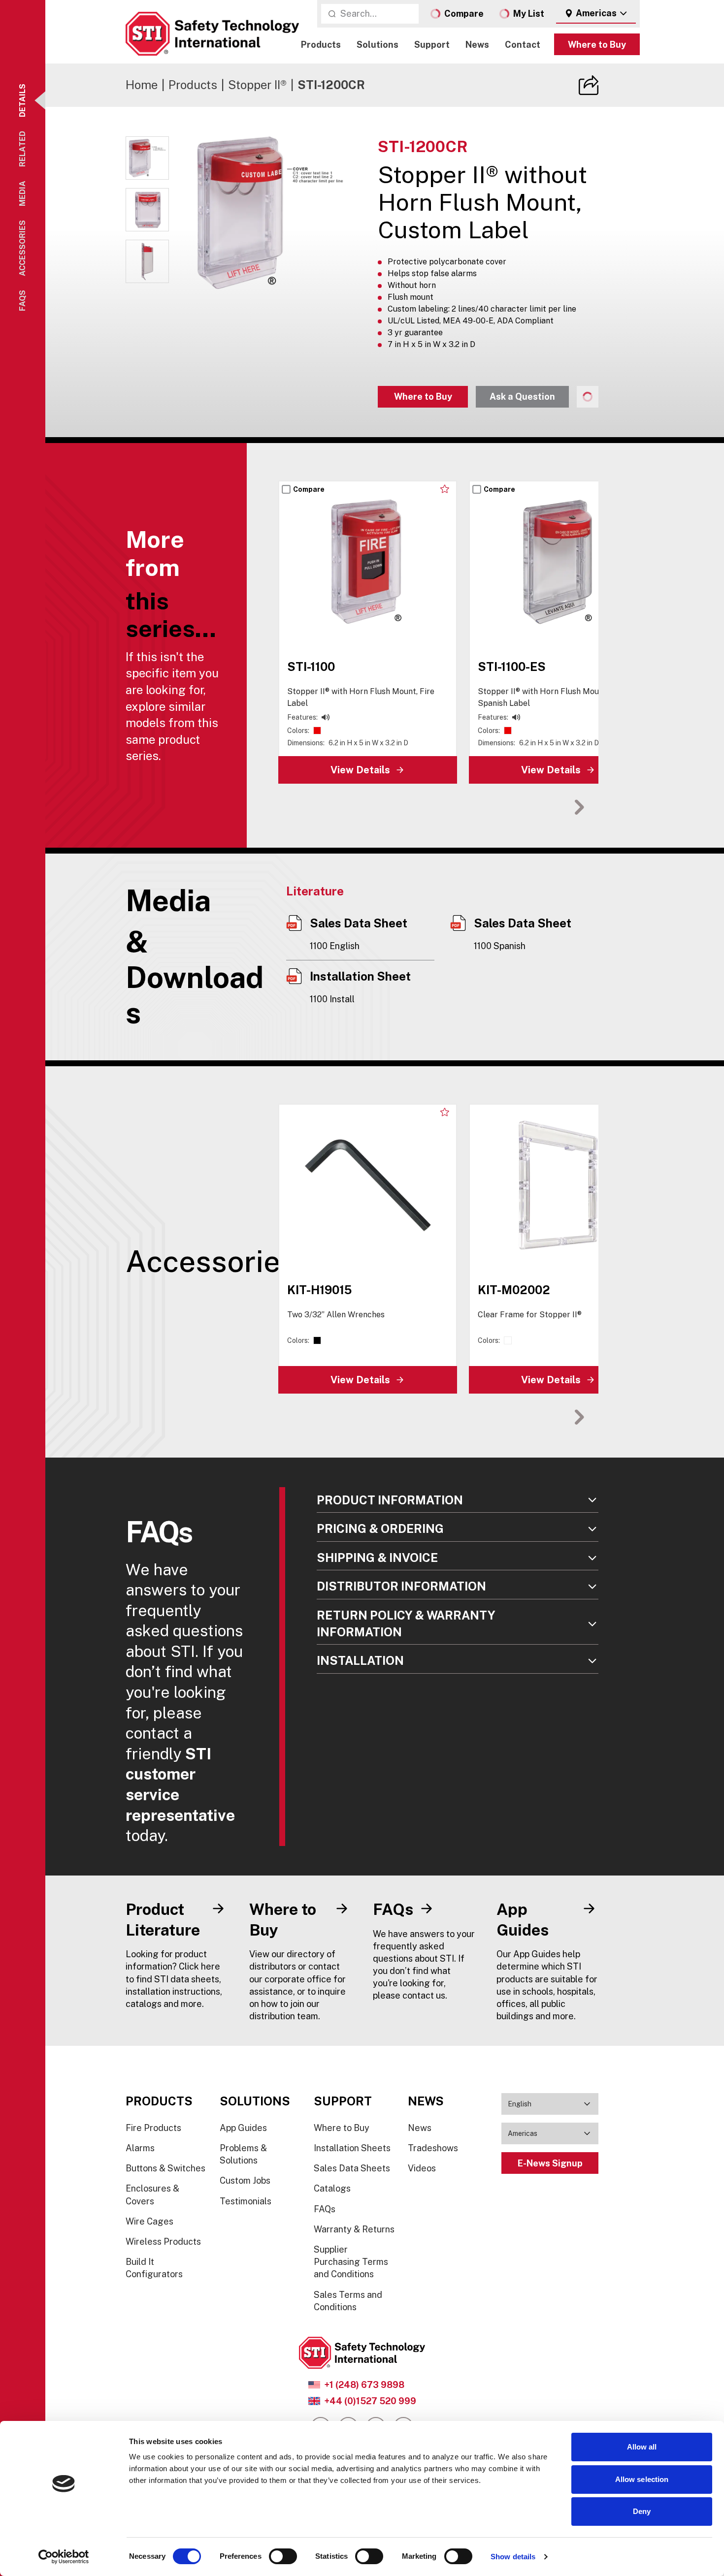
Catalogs (332, 2188)
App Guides (243, 2128)
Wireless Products (163, 2242)
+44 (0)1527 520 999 (370, 2401)
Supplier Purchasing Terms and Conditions (351, 2262)
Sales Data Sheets (352, 2168)
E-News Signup (550, 2163)
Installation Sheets (352, 2148)
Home (142, 85)
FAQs (325, 2209)
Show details (513, 2557)
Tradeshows (433, 2148)
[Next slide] (579, 807)
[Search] (332, 14)
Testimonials (246, 2201)
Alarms (140, 2148)
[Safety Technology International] (212, 34)
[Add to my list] (444, 489)
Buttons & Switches (165, 2168)
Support (432, 45)
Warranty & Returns (354, 2229)
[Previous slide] (549, 807)
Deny (642, 2511)
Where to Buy (597, 45)
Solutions (378, 45)
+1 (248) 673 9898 (364, 2385)
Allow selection (642, 2479)
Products (321, 45)
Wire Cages (149, 2221)
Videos (422, 2168)
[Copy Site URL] (589, 85)
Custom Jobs (245, 2180)
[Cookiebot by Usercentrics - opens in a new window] (64, 2557)
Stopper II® (257, 85)
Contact (523, 45)
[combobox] (596, 14)
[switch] (283, 2556)
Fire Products (153, 2128)
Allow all (642, 2447)
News (477, 45)
